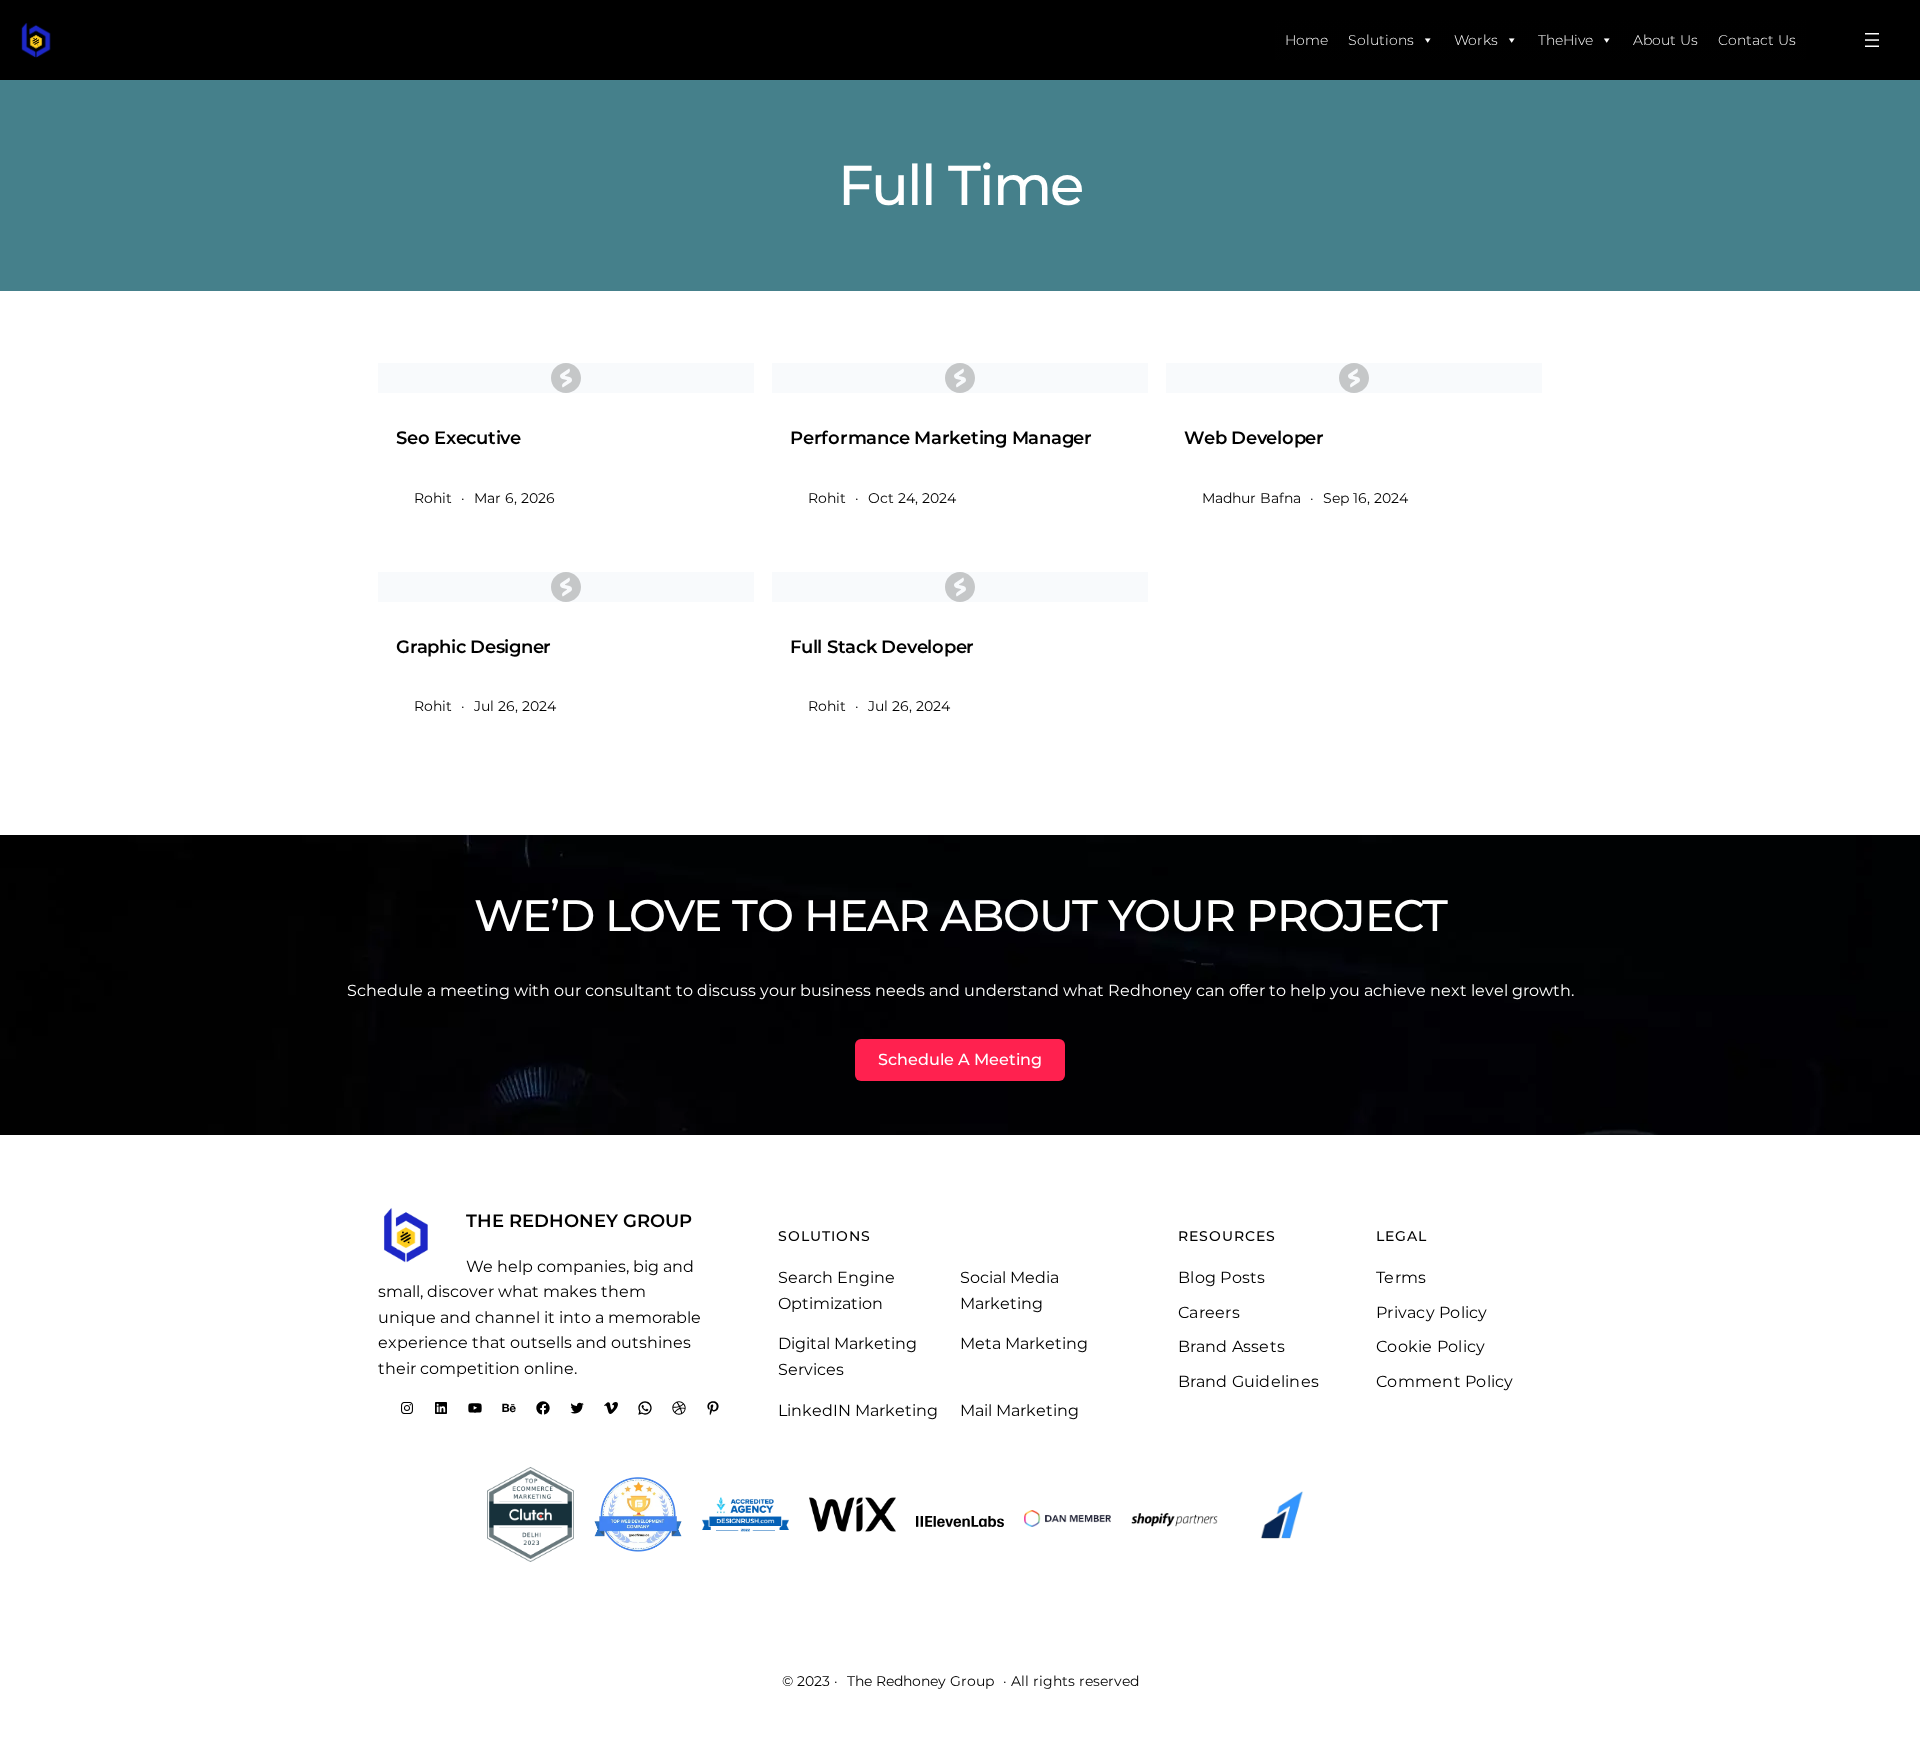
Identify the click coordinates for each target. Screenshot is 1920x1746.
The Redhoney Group (579, 1221)
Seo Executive (458, 438)
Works (1476, 40)
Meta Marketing (1024, 1343)
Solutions (1381, 40)
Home (1306, 40)
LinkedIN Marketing (858, 1410)
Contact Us (1757, 40)
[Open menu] (1872, 40)
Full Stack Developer (882, 647)
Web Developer (1254, 438)
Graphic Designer (473, 647)
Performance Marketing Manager (941, 438)
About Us (1665, 40)
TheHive (1565, 40)
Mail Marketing (1019, 1410)
